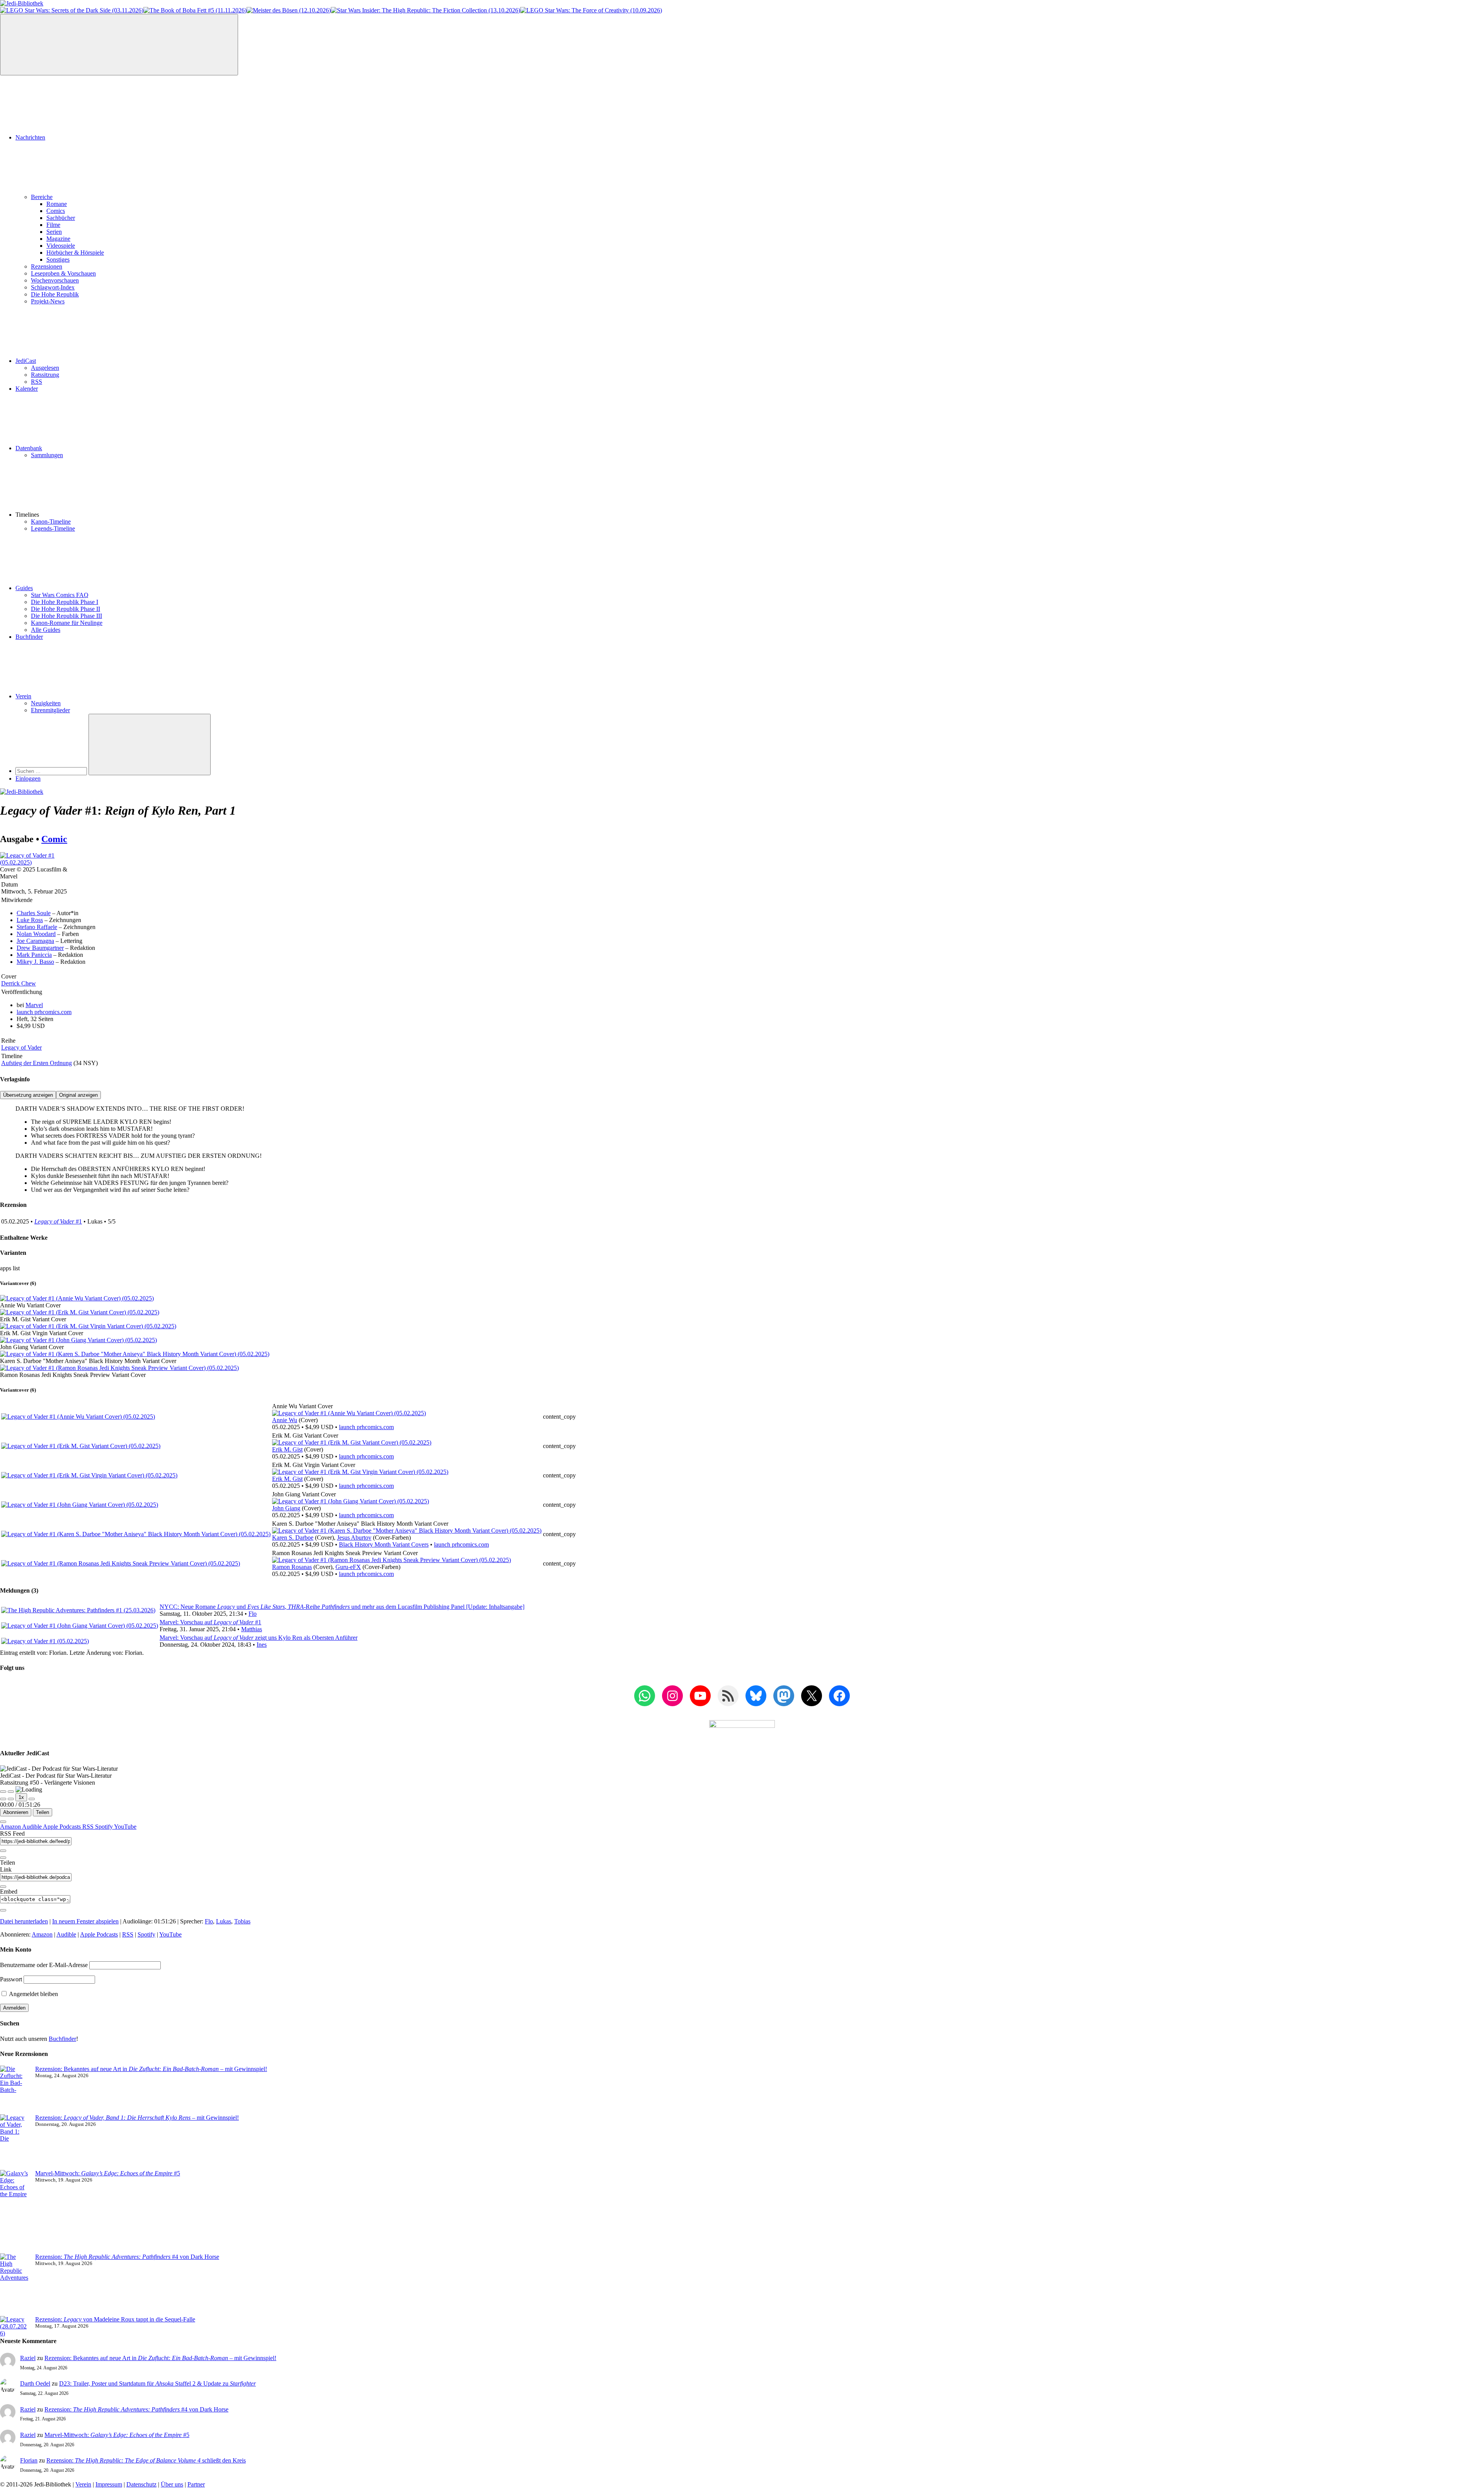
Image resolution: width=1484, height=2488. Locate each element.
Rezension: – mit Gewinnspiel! (137, 2118)
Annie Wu (285, 1420)
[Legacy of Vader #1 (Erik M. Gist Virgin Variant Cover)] (88, 1326)
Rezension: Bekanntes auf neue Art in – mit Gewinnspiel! (151, 2069)
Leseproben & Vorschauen (63, 273)
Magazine (58, 239)
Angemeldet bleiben (33, 1994)
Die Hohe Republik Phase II (66, 609)
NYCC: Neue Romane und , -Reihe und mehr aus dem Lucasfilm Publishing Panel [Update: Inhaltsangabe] (342, 1607)
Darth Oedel (35, 2383)
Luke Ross (30, 920)
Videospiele (61, 246)
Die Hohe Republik (55, 294)
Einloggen (28, 779)
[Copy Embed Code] (3, 1910)
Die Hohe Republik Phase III (66, 616)
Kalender (27, 389)
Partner (196, 2484)
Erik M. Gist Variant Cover (33, 1319)
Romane (57, 204)
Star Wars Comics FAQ (60, 595)
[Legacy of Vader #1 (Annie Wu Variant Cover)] (77, 1298)
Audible (32, 1827)
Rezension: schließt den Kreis (146, 2460)
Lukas (224, 1921)
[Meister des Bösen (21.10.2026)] (289, 10)
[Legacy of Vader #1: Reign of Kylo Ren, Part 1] (38, 862)
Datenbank (29, 448)
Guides (24, 588)
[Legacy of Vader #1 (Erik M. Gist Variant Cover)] (80, 1312)
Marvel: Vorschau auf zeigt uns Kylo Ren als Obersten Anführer (259, 1638)
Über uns (172, 2484)
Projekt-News (48, 301)
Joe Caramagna (35, 941)
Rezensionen (47, 266)
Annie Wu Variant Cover (30, 1305)
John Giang (286, 1508)
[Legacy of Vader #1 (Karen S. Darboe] (407, 1531)
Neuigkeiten (46, 703)
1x (21, 1797)
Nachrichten (30, 137)
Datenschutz (141, 2484)
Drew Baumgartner (40, 948)
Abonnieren (16, 1812)
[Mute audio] (3, 1799)
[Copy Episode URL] (3, 1887)
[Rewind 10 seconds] (11, 1799)
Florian (29, 2460)
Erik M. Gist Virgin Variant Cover (42, 1333)
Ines (262, 1645)
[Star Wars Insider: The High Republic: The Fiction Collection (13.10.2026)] (425, 10)
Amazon (11, 1827)
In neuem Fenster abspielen (85, 1921)
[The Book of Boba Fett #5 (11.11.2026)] (195, 10)
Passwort (11, 1979)
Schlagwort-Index (53, 287)
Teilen (43, 1812)
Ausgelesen (45, 368)
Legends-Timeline (53, 528)
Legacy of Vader (21, 1047)
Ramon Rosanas (292, 1567)
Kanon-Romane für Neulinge (67, 623)
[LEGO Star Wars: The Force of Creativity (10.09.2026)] (591, 10)
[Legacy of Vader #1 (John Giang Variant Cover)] (78, 1340)
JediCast (26, 361)
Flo (253, 1614)
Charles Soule (34, 913)
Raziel (28, 2358)
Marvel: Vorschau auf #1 (210, 1622)
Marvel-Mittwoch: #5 (108, 2173)
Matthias (252, 1629)
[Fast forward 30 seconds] (32, 1799)
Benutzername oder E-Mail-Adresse (44, 1965)
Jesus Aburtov (354, 1538)
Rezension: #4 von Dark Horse (127, 2257)
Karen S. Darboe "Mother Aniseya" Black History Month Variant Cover (88, 1361)
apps (6, 1268)
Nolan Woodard (36, 934)
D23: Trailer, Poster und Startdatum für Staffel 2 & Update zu (157, 2383)
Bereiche (42, 197)
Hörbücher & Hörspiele (75, 253)
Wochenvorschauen (55, 280)
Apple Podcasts (63, 1827)
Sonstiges (58, 260)
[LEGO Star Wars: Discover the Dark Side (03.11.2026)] (72, 10)
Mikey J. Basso (35, 962)
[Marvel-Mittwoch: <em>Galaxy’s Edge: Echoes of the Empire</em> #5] (14, 2212)
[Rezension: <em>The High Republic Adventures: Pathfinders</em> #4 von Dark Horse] (14, 2285)
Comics (56, 211)
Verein (23, 696)
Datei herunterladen (24, 1921)
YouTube (125, 1827)
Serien (54, 232)
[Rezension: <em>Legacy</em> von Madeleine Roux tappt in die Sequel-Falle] (14, 2326)
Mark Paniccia (34, 955)
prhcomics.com (44, 1012)
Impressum (109, 2484)
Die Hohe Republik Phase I (65, 602)
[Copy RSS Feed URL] (3, 1851)
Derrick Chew (19, 983)
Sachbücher (61, 218)
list (16, 1268)
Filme (53, 225)
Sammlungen (47, 455)
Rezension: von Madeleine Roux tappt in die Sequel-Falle (115, 2319)
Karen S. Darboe (293, 1538)
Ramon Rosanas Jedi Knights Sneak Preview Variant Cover (73, 1375)
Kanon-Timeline (51, 522)
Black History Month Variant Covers (384, 1544)
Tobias (242, 1921)
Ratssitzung (45, 375)
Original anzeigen (78, 1095)
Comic (54, 839)
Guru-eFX (348, 1567)
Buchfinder (29, 637)
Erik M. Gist (287, 1449)
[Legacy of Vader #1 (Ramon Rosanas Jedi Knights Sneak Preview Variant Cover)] (119, 1368)
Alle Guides (46, 630)
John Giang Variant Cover (32, 1347)
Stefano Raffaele (37, 927)
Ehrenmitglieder (50, 710)
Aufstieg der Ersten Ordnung (37, 1063)
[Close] (3, 1822)
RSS (37, 382)
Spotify (105, 1827)
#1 (58, 1221)
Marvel (34, 1005)
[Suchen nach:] (52, 771)
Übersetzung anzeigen (28, 1095)
